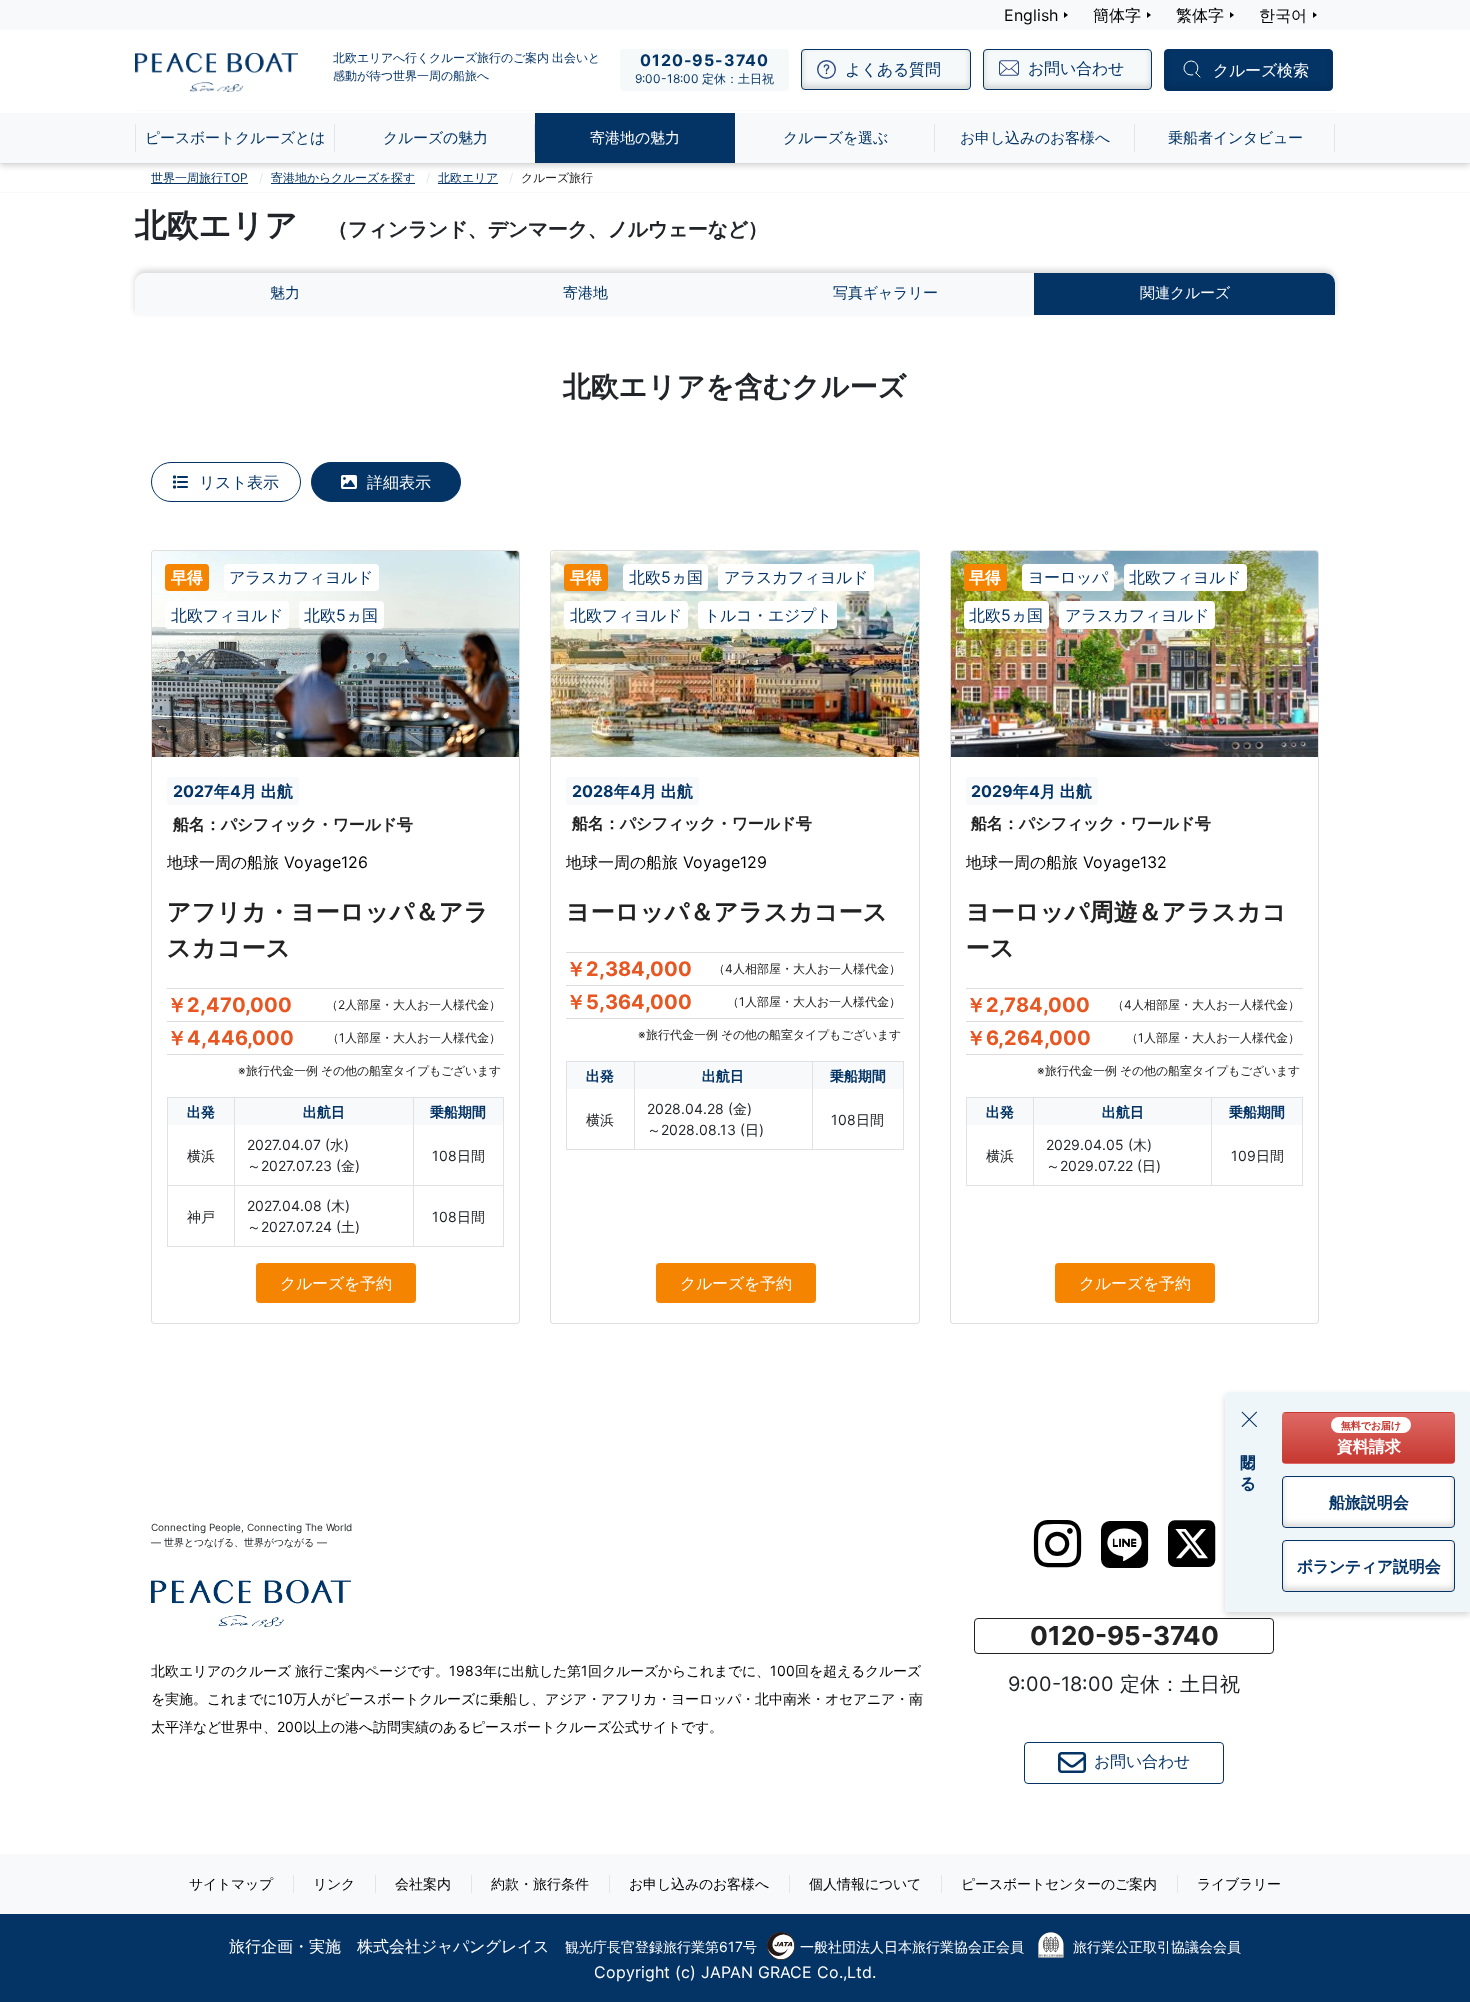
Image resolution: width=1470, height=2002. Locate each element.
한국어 (1283, 15)
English (1031, 15)
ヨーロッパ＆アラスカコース (727, 911)
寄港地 (585, 292)
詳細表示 (396, 482)
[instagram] (1057, 1544)
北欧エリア (468, 177)
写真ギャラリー (885, 292)
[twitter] (1191, 1544)
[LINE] (1124, 1544)
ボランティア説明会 (1369, 1566)
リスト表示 (236, 482)
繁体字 (1200, 15)
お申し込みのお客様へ (699, 1883)
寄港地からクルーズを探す (343, 177)
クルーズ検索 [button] (1261, 71)
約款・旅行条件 (540, 1883)
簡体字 (1117, 15)
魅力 (285, 292)
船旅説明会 (1369, 1502)
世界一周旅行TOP (199, 177)
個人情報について (865, 1883)
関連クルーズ (1185, 292)
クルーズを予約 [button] (336, 1283)
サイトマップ (231, 1883)
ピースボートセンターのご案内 (1059, 1883)
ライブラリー (1239, 1883)
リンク (334, 1883)
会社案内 (423, 1883)
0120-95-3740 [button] (1124, 1635)
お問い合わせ (1142, 1762)
